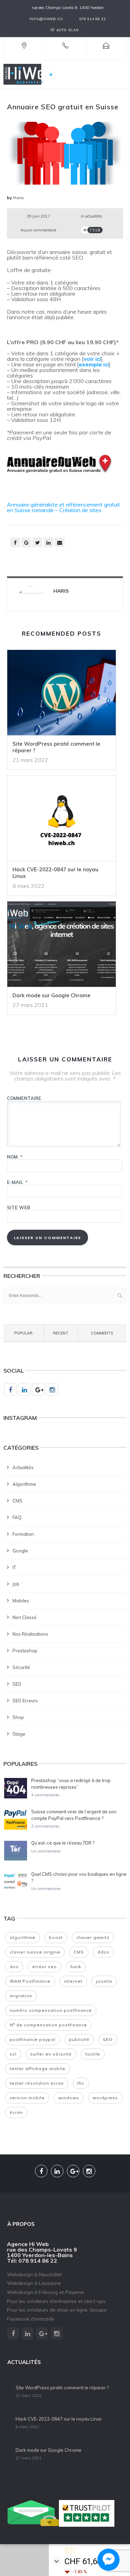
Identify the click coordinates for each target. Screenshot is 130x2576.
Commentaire (24, 1098)
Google (20, 1551)
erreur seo (45, 1967)
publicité (79, 2039)
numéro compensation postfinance (51, 2010)
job (16, 1584)
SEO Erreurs (25, 1701)
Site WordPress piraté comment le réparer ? (56, 747)
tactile (93, 2054)
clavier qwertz (93, 1937)
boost (56, 1937)
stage (19, 1734)
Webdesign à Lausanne (34, 2283)
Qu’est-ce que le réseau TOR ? (63, 1843)
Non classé (25, 1617)
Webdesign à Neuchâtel (34, 2274)
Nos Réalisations (30, 1634)
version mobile (27, 2098)
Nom (15, 1157)
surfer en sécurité (51, 2054)
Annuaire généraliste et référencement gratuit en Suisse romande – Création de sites (63, 507)
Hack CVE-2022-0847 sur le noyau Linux (55, 873)
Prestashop (25, 1651)
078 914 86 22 (93, 19)
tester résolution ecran (37, 2083)
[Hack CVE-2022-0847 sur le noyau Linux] (62, 821)
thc (81, 2083)
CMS (18, 1501)
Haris (19, 198)
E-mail (17, 1182)
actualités (94, 216)
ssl (13, 2054)
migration (21, 1996)
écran (16, 2112)
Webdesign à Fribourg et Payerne (45, 2292)
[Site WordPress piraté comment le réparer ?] (62, 695)
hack (76, 1967)
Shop (18, 1717)
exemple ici (94, 364)
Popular (23, 1333)
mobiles (21, 1601)
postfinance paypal (33, 2039)
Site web (19, 1207)
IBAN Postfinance (30, 1981)
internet (73, 1981)
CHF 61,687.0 (89, 2561)
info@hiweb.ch (46, 19)
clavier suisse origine (35, 1952)
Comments (102, 1333)
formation (23, 1534)
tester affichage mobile (38, 2069)
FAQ (17, 1517)
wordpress (105, 2098)
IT (14, 1567)
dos (14, 1967)
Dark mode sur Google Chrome (51, 995)
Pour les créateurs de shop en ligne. (48, 2310)
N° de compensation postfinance (48, 2025)
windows (69, 2098)
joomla (104, 1981)
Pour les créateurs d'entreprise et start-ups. (57, 2301)
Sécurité (21, 1667)
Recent (61, 1333)
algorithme (24, 1484)
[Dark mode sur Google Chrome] (62, 946)
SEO (17, 1684)
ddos (103, 1952)
